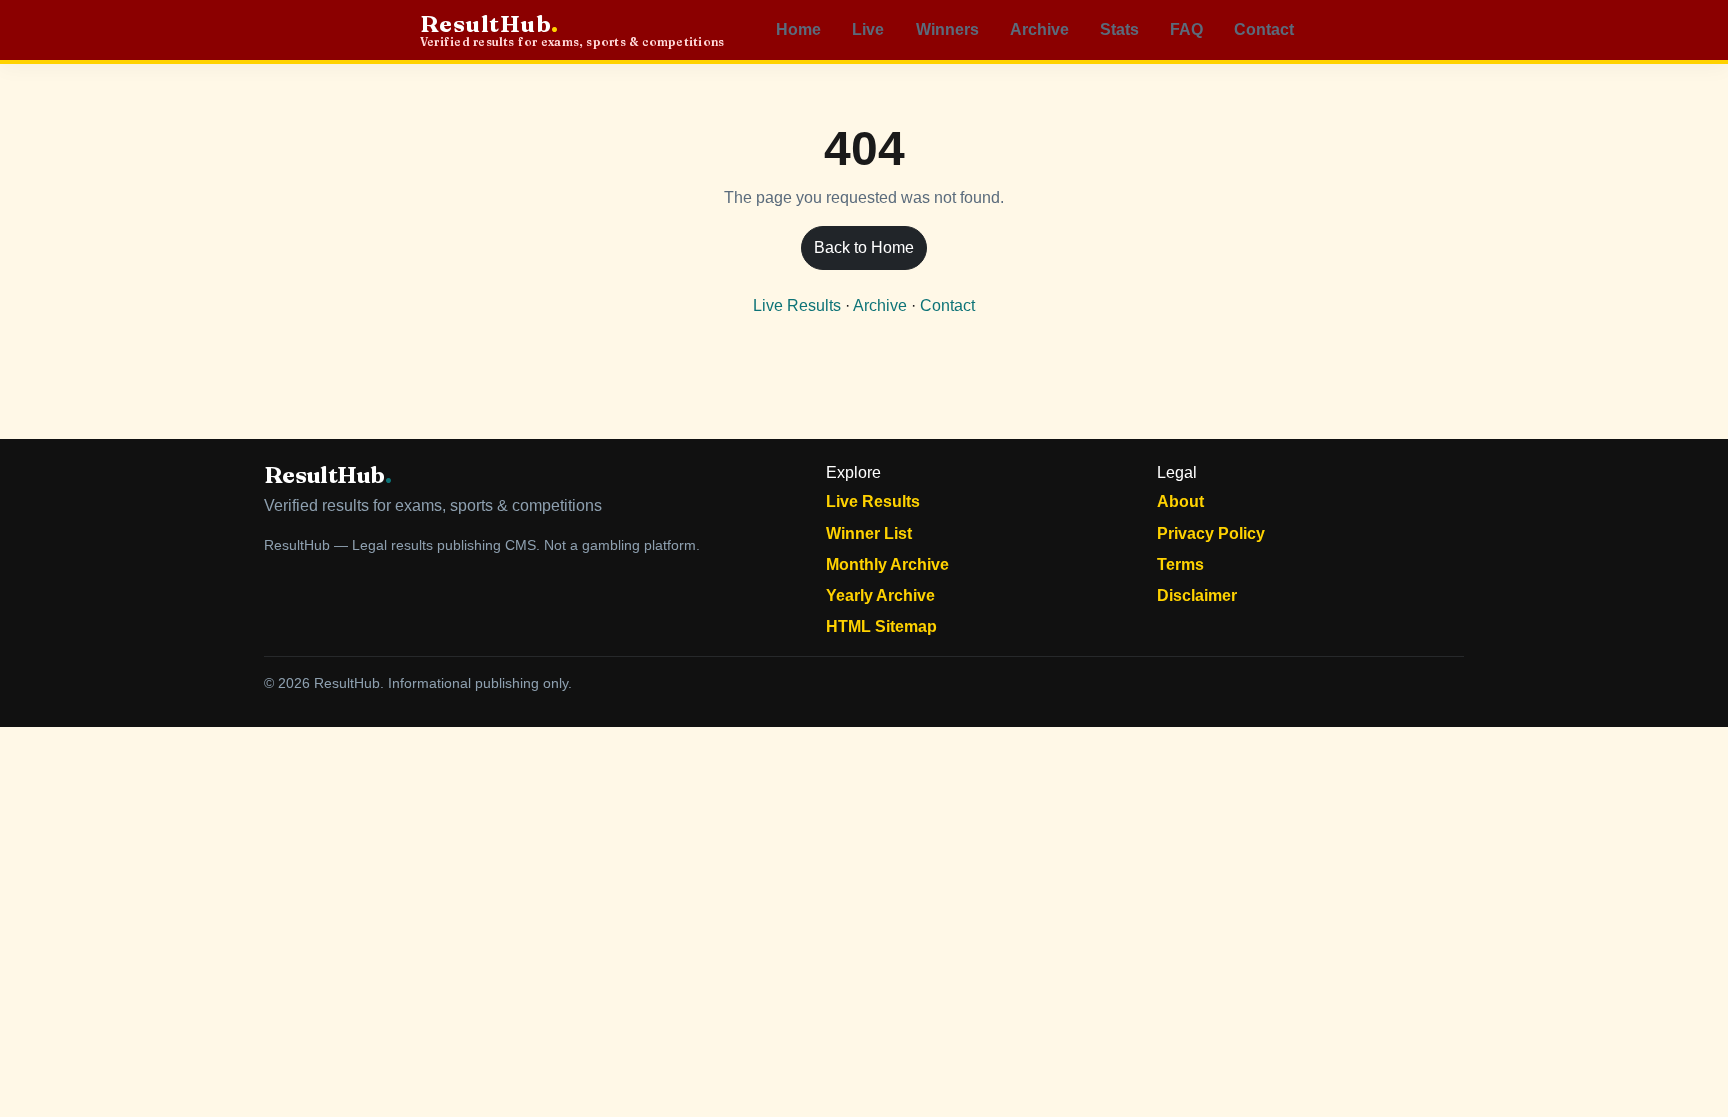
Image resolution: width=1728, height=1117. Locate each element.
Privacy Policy (1211, 533)
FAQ (1186, 29)
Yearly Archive (880, 595)
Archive (1039, 29)
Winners (947, 29)
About (1180, 501)
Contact (1264, 29)
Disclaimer (1197, 595)
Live (868, 29)
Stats (1119, 29)
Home (798, 29)
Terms (1180, 564)
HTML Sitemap (881, 626)
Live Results (797, 305)
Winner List (869, 533)
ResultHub (572, 30)
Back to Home (864, 247)
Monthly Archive (887, 564)
